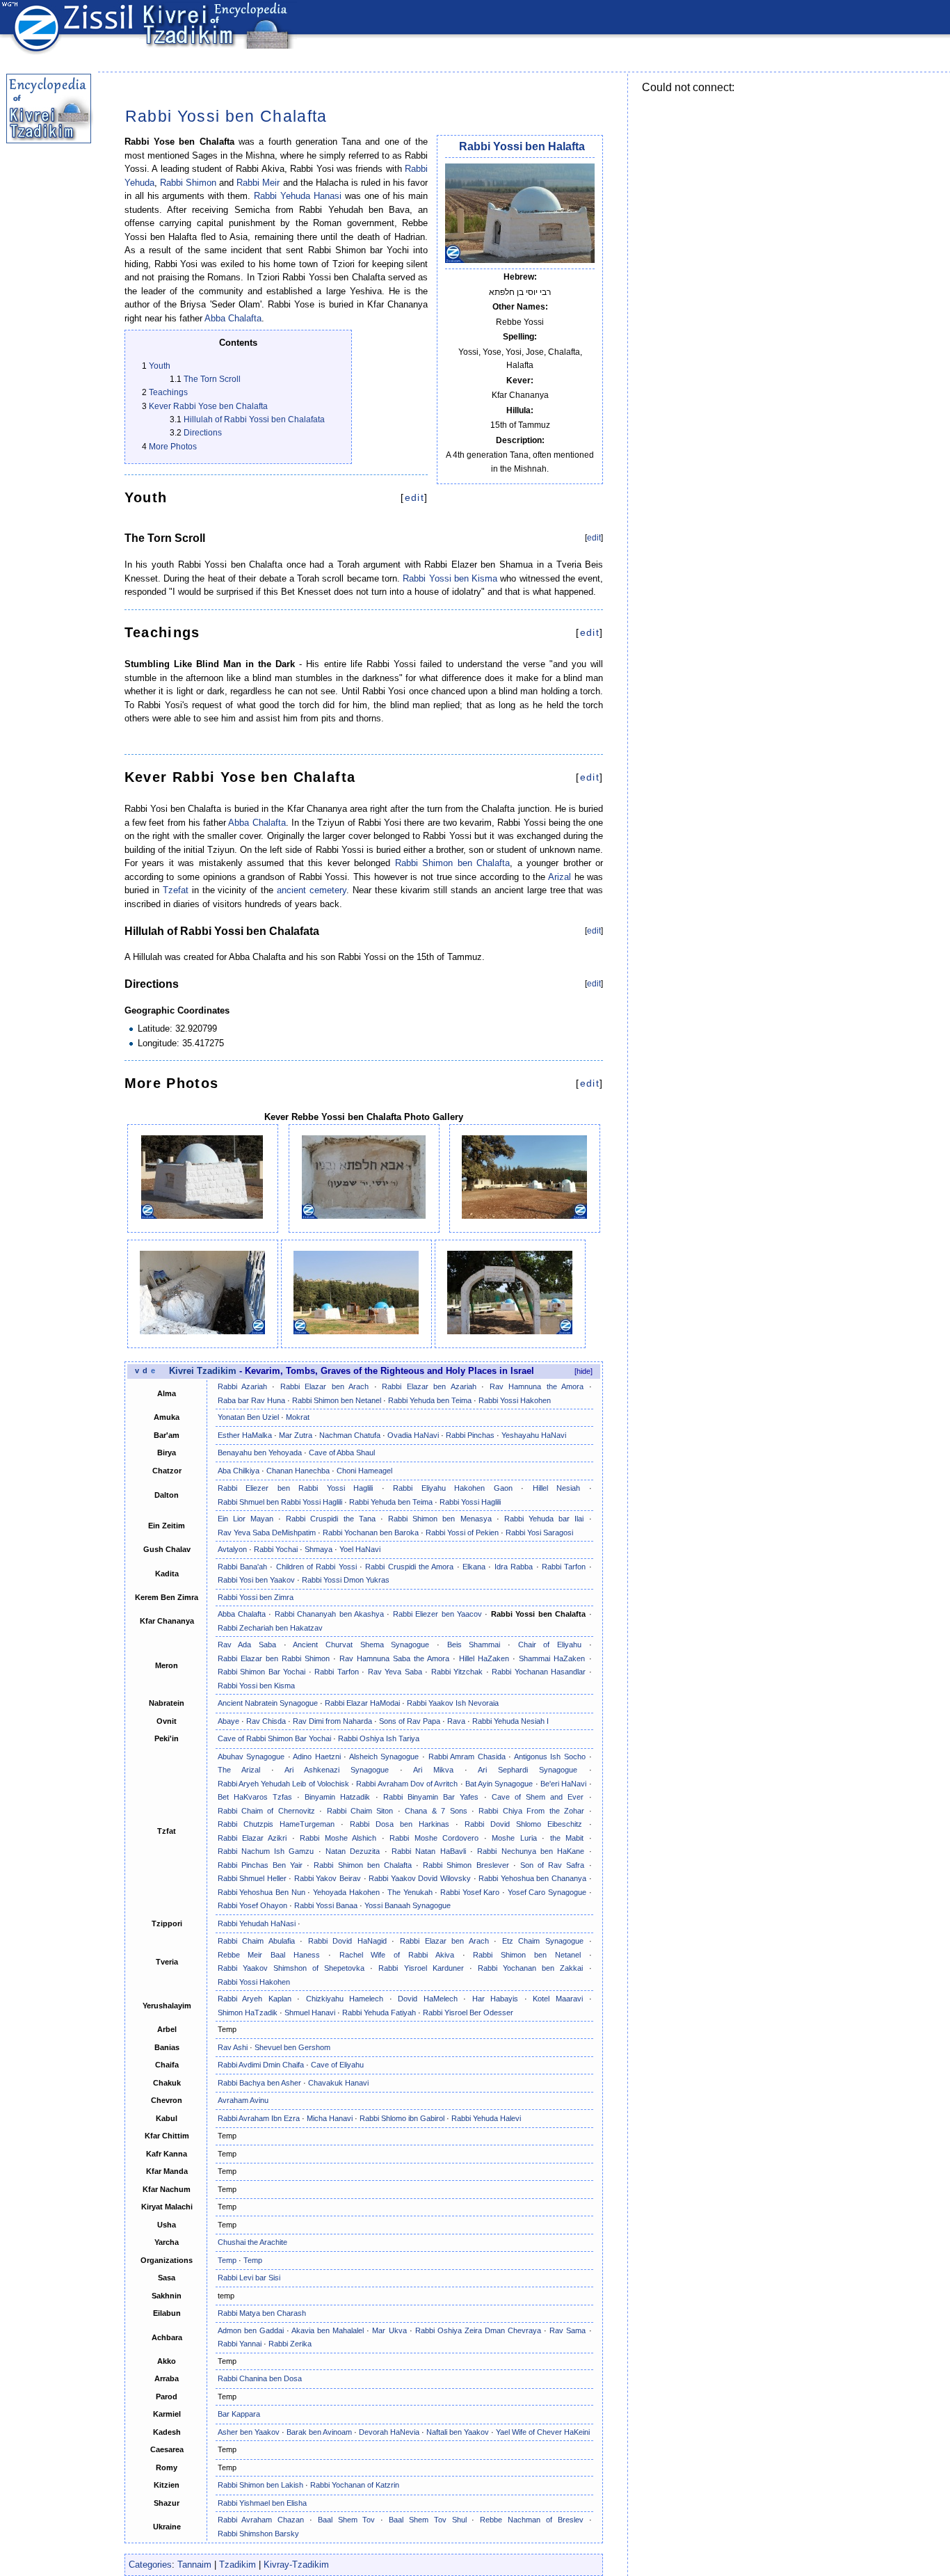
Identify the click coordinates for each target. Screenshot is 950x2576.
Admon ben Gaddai (251, 2330)
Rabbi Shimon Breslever (466, 1865)
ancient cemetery (312, 890)
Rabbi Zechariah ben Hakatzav (270, 1628)
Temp (227, 2260)
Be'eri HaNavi (563, 1784)
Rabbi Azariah (242, 1386)
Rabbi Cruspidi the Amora (409, 1567)
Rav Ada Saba (247, 1645)
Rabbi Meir (258, 183)
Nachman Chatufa (350, 1435)
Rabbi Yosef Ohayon (252, 1905)
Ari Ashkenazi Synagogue (337, 1770)
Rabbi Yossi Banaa (326, 1905)
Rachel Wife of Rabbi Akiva (397, 1955)
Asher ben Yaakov (249, 2432)
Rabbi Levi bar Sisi (249, 2278)
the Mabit (567, 1838)
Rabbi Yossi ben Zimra (256, 1597)
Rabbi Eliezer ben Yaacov (437, 1614)
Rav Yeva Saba (395, 1672)
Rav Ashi (233, 2047)
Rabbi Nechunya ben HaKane (531, 1851)
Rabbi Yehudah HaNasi (257, 1923)
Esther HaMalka (245, 1435)
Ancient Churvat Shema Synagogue (361, 1645)
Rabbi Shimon (188, 183)
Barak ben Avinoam (319, 2432)
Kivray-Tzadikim (296, 2565)
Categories (150, 2565)
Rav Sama (567, 2330)
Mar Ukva (389, 2330)
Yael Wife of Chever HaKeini (543, 2432)
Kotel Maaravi (558, 1999)
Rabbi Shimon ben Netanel (337, 1400)
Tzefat (176, 890)
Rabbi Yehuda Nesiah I (510, 1721)
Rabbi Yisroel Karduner (421, 1968)
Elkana (474, 1567)
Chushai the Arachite (252, 2242)
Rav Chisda (266, 1721)
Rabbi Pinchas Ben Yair (260, 1865)
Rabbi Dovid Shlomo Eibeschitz (523, 1824)
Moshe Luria (514, 1838)
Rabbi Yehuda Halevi (486, 2118)
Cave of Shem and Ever (538, 1797)
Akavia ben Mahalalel (328, 2330)
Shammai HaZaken (552, 1658)
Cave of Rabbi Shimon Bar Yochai (274, 1738)
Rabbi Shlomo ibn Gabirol (402, 2118)
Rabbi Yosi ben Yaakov (256, 1580)
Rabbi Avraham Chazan (261, 2520)
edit (414, 497)
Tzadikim (237, 2565)
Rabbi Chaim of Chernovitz (266, 1811)
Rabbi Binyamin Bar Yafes (431, 1797)
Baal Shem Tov (347, 2520)
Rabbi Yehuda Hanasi (298, 196)
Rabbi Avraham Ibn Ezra (259, 2118)
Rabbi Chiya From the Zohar (531, 1811)
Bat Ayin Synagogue (499, 1784)
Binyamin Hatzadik (337, 1797)
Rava (456, 1721)
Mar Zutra (296, 1435)
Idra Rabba (514, 1567)
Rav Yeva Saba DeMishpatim (267, 1533)
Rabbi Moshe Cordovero (434, 1838)
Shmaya (319, 1549)
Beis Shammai (474, 1645)
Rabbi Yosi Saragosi (539, 1533)
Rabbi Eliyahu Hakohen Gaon (453, 1488)
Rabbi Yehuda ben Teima (430, 1400)
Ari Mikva (433, 1770)
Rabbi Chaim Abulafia (256, 1941)
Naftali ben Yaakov (458, 2432)
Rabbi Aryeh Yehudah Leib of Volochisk (283, 1784)
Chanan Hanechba (298, 1471)
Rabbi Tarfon (564, 1567)
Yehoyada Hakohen (346, 1892)
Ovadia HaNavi (413, 1435)
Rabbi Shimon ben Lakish (260, 2485)
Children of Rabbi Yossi (316, 1567)
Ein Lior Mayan (245, 1519)
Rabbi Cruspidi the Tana (331, 1519)
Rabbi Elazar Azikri (252, 1838)
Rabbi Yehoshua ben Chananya (532, 1878)
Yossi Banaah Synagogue (408, 1905)
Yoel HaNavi (360, 1549)
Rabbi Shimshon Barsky (258, 2534)
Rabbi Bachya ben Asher (259, 2083)
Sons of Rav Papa (410, 1721)
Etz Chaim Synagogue (543, 1941)
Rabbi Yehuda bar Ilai (544, 1519)
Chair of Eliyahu (550, 1645)
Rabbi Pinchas (470, 1435)
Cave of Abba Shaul (342, 1453)
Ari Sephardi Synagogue (528, 1770)
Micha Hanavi (330, 2118)
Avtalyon (232, 1549)
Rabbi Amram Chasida (467, 1757)
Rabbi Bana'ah (242, 1567)
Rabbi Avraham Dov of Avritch (407, 1784)
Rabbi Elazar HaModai (362, 1703)
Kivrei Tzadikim (203, 1371)
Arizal (559, 877)
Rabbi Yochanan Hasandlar (539, 1672)
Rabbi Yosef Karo (470, 1892)
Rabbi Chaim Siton (360, 1811)
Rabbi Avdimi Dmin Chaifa (261, 2065)
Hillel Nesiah (557, 1488)
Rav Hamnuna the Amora (537, 1386)
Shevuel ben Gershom (292, 2047)
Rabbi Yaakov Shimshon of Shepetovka (291, 1968)
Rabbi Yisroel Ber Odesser (468, 2013)
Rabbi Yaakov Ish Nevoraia (453, 1703)
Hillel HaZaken (484, 1658)
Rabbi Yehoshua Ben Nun (261, 1892)
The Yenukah (410, 1892)
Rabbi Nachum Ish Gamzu (266, 1851)
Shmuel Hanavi (310, 2013)
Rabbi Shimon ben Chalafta (453, 863)
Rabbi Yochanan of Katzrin (355, 2485)
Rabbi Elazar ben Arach (324, 1386)
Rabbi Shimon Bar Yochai (262, 1672)
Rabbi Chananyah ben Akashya (329, 1614)
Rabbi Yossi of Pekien (462, 1533)
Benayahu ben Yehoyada (260, 1453)
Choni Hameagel (364, 1471)
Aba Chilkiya (239, 1471)
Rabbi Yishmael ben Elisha (262, 2503)
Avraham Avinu (243, 2100)
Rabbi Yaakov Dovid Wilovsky (420, 1878)
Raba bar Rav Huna (251, 1400)
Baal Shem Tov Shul (427, 2520)
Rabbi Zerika (290, 2344)
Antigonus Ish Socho (550, 1757)
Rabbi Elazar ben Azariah (429, 1386)
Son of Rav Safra (553, 1865)
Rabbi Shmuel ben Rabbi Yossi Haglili (280, 1502)
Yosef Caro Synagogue (547, 1892)
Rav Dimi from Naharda (332, 1721)
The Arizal (239, 1770)
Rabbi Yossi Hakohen (515, 1400)
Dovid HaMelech (428, 1999)
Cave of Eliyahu (337, 2065)
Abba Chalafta (233, 318)
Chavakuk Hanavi (338, 2083)
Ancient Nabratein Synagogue (268, 1703)
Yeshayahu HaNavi (534, 1435)
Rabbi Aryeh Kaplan (255, 1999)
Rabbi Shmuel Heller (252, 1878)
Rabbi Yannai (240, 2344)
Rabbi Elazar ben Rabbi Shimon (274, 1658)
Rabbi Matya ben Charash (262, 2313)
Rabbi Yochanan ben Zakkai (530, 1968)
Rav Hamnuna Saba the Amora (394, 1658)
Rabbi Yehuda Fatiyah (379, 2013)
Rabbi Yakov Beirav (328, 1878)
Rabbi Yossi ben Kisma (450, 578)
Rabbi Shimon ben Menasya (440, 1519)
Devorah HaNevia (389, 2432)
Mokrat (298, 1417)
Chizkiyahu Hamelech (345, 1999)
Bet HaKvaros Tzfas (255, 1797)
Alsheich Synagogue (384, 1757)
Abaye (228, 1721)
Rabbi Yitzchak (457, 1672)
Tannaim (194, 2565)
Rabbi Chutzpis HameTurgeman (276, 1824)
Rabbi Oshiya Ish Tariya (379, 1738)
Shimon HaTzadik (248, 2013)
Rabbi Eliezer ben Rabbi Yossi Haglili (296, 1488)
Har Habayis (496, 1999)
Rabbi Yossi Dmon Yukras (346, 1580)
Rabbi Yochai (276, 1549)
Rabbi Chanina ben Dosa (260, 2378)
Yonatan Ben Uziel (248, 1417)
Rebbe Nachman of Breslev (531, 2520)
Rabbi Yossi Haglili (470, 1502)
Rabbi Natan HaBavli (429, 1851)
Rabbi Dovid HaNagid (347, 1941)
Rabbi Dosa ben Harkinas (400, 1824)
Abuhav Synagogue (251, 1757)
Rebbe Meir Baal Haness (269, 1955)
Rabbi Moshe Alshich (338, 1838)
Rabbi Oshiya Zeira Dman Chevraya (478, 2330)
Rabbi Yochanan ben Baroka (371, 1533)
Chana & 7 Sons (436, 1811)
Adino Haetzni (317, 1757)
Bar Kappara (239, 2414)
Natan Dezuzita (353, 1851)
